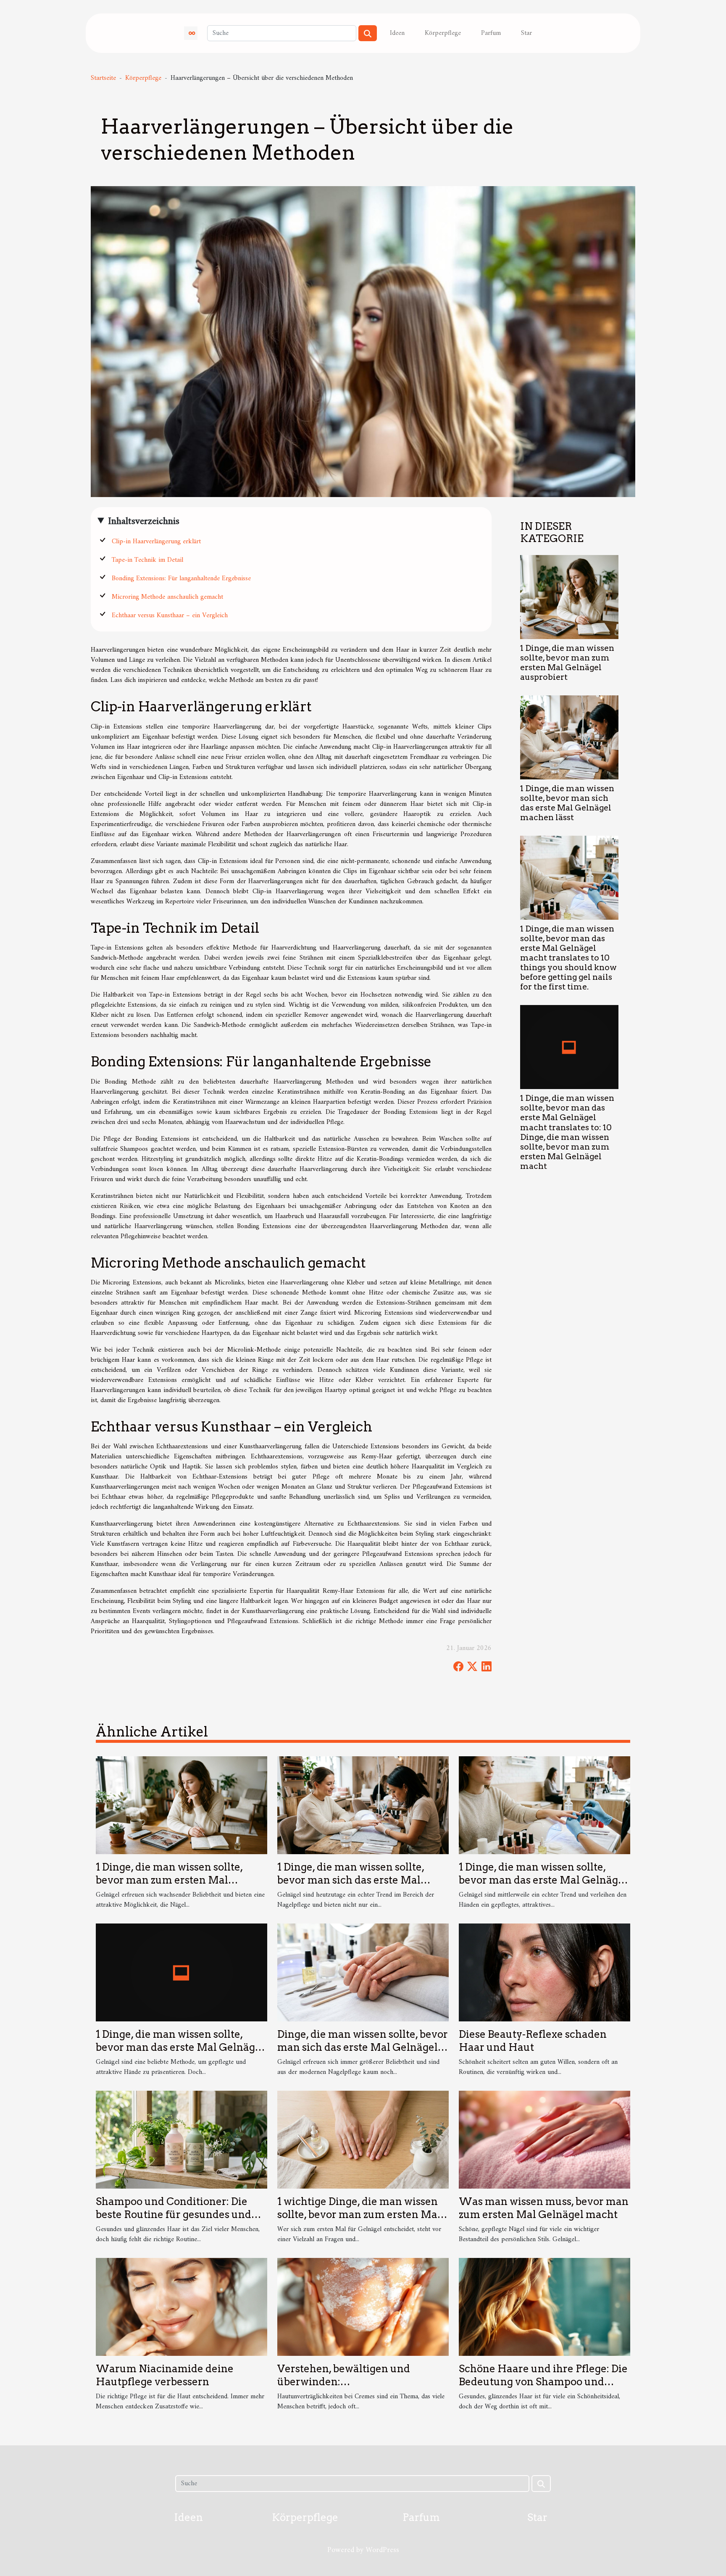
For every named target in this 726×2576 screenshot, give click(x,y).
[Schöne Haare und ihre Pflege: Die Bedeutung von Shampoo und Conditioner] (544, 2307)
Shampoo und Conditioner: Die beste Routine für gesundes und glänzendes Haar (174, 2214)
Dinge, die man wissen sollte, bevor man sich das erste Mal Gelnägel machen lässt (363, 2047)
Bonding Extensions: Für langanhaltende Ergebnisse (181, 579)
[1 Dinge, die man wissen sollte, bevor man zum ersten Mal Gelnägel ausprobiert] (569, 597)
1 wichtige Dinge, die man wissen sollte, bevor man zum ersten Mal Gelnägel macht (359, 2214)
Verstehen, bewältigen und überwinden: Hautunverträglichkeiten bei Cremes (349, 2388)
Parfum (491, 33)
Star (526, 33)
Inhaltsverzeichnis (144, 521)
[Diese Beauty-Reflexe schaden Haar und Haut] (544, 1972)
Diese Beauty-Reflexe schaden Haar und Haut (533, 2041)
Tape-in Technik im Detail (147, 560)
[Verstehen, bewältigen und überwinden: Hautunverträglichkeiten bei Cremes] (363, 2307)
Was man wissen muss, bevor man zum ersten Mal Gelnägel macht (544, 2208)
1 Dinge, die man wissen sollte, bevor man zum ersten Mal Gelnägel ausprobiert (567, 663)
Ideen (397, 33)
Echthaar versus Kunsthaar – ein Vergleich (170, 616)
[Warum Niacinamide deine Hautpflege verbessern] (181, 2307)
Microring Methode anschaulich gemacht (167, 597)
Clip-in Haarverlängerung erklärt (156, 542)
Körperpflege (443, 33)
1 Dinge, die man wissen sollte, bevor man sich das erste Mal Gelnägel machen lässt (567, 803)
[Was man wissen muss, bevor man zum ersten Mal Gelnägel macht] (544, 2139)
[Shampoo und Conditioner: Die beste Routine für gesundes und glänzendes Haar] (181, 2139)
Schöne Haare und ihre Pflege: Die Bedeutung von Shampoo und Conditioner (543, 2381)
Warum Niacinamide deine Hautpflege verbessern (165, 2375)
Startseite (103, 78)
